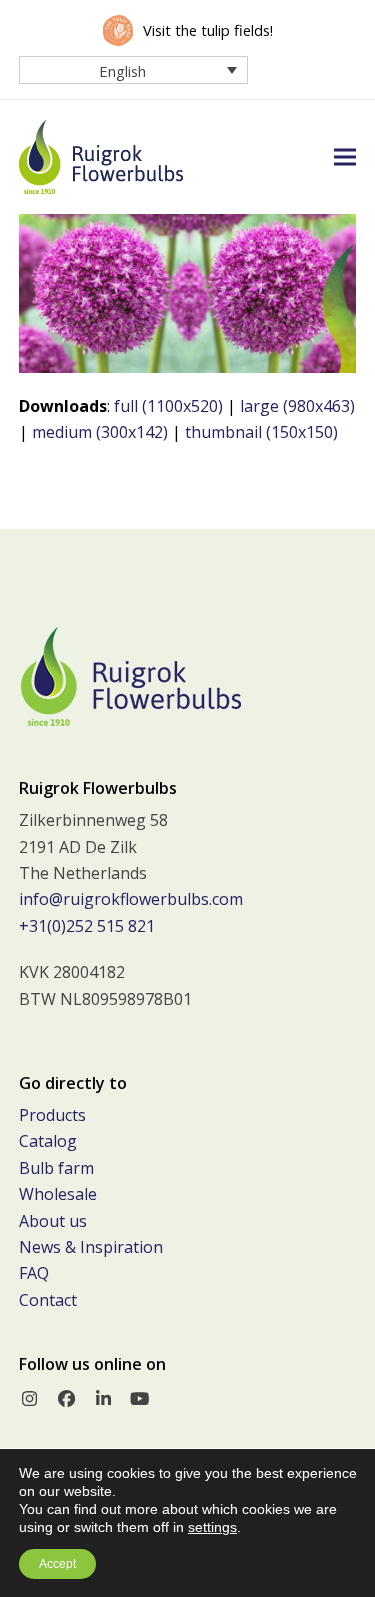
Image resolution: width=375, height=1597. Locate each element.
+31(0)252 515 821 (87, 926)
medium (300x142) (100, 432)
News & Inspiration (91, 1247)
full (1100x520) (168, 406)
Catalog (48, 1141)
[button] (345, 156)
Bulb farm (56, 1168)
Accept (57, 1564)
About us (53, 1221)
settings (212, 1527)
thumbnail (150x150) (261, 432)
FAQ (34, 1273)
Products (52, 1115)
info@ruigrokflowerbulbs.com (131, 899)
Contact (48, 1300)
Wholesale (58, 1194)
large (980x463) (297, 406)
